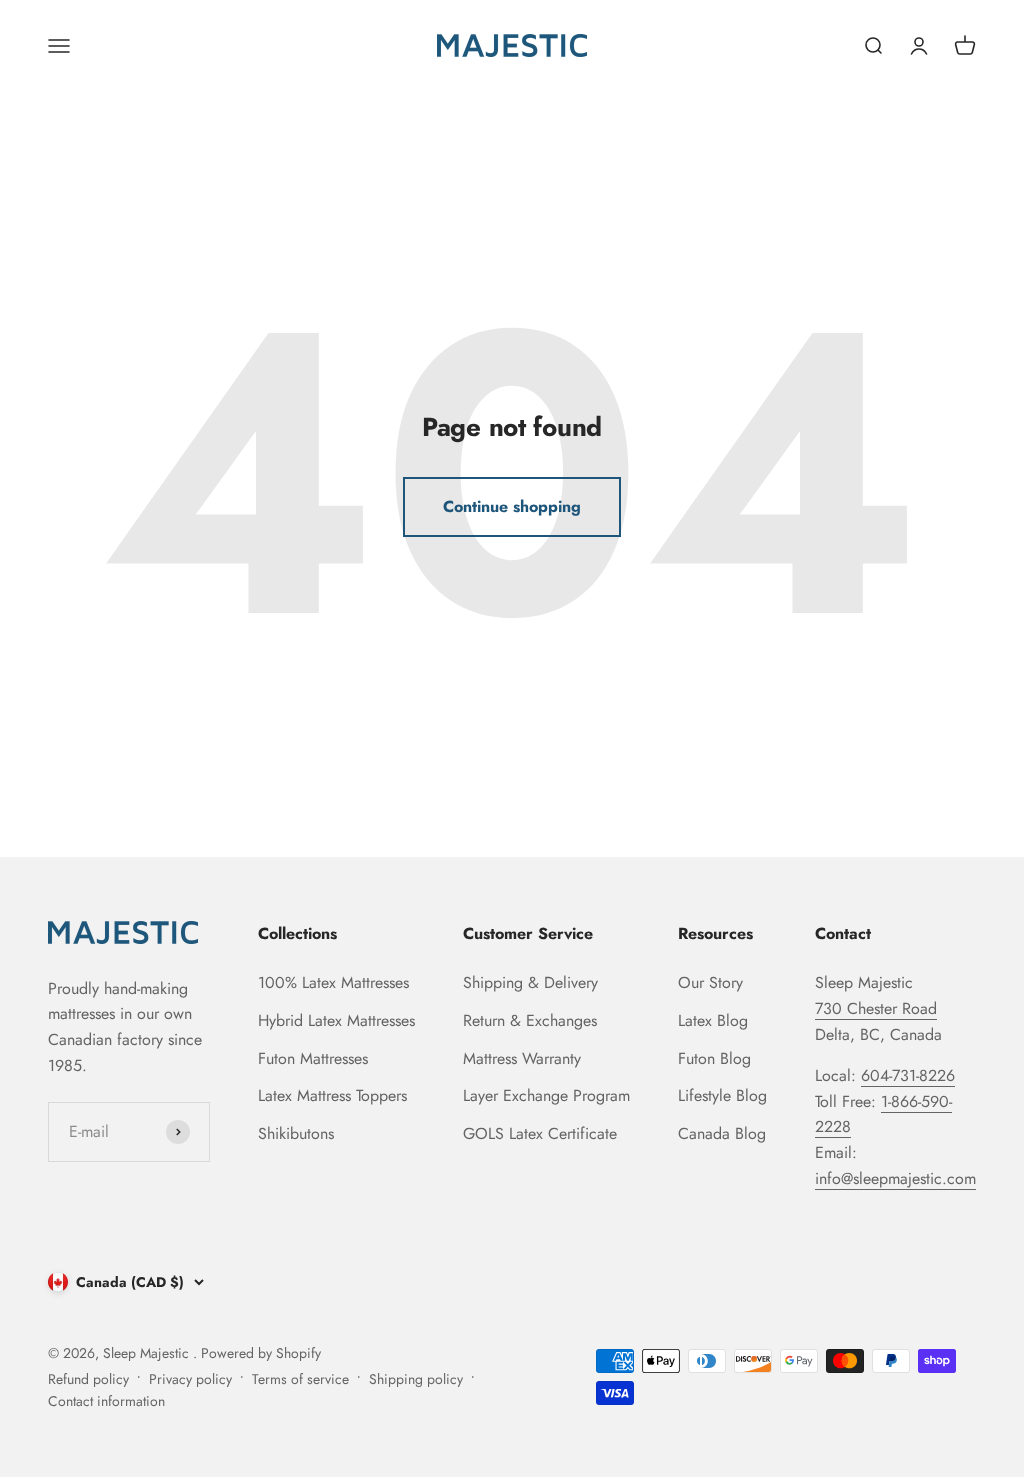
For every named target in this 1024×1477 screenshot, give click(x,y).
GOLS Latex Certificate (540, 1133)
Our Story (710, 982)
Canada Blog (722, 1133)
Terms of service (300, 1379)
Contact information (106, 1401)
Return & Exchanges (530, 1020)
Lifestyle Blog (722, 1095)
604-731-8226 (908, 1075)
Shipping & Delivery (530, 982)
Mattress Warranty (522, 1058)
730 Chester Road (876, 1008)
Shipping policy (416, 1379)
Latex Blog (713, 1020)
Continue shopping (512, 506)
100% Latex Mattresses (333, 982)
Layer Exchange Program (546, 1095)
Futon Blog (714, 1058)
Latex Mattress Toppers (332, 1095)
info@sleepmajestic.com (895, 1178)
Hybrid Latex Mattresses (336, 1020)
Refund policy (88, 1379)
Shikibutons (296, 1133)
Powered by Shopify (261, 1353)
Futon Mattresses (313, 1058)
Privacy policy (190, 1379)
